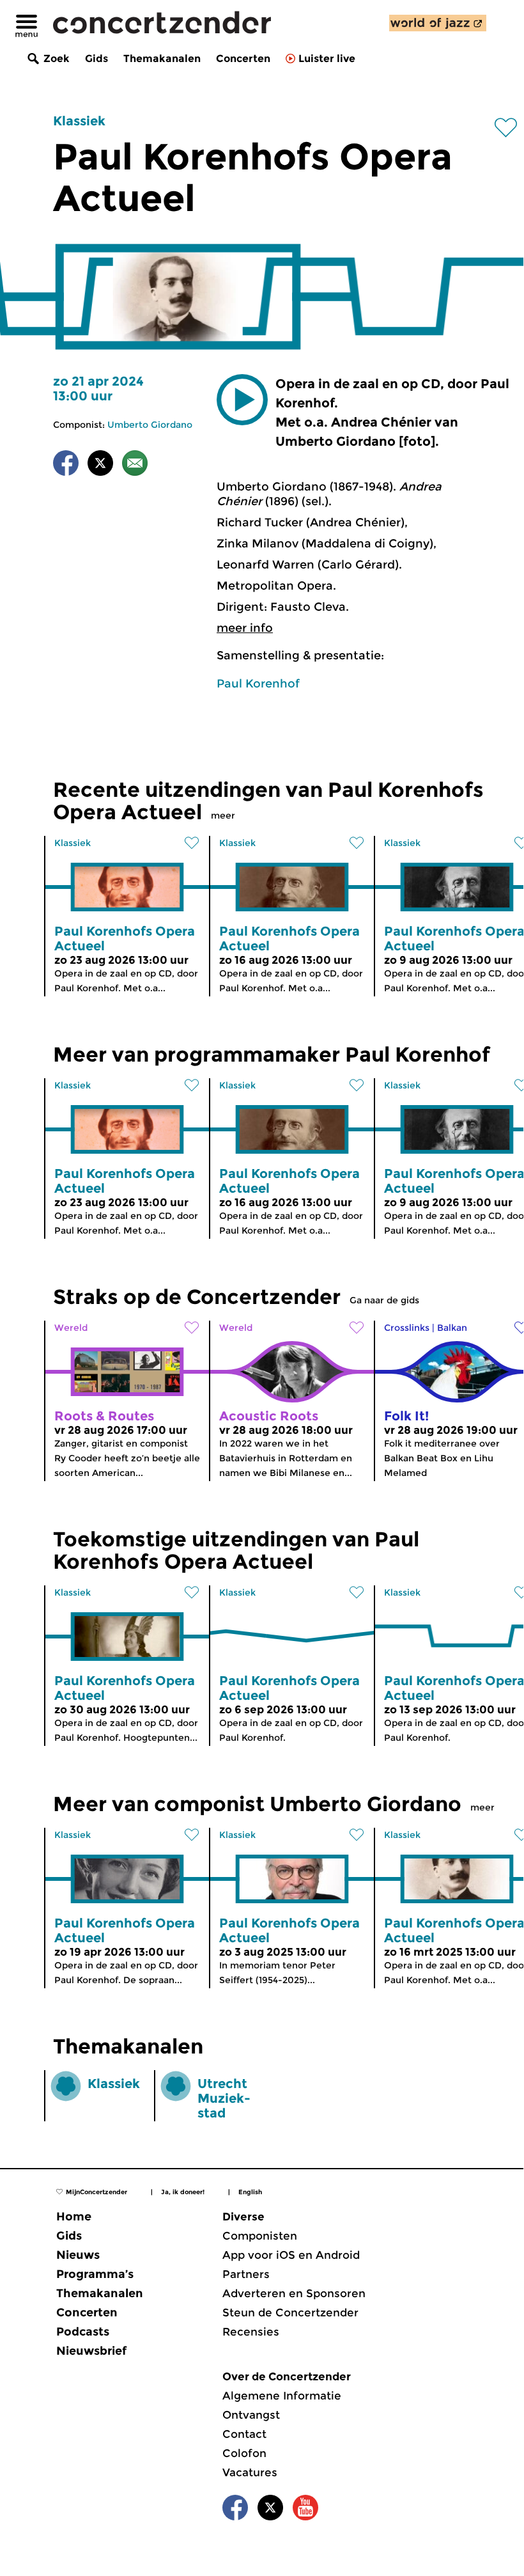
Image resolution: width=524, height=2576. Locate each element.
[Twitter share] (100, 465)
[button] (242, 400)
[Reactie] (135, 465)
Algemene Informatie (282, 2396)
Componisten (260, 2236)
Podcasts (83, 2332)
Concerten (243, 59)
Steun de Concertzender (290, 2313)
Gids (96, 59)
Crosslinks (407, 1328)
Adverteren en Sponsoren (294, 2293)
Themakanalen (162, 59)
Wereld (71, 1328)
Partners (246, 2274)
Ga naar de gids (384, 1300)
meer (223, 815)
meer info (245, 628)
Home (74, 2217)
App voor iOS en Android (291, 2255)
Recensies (251, 2332)
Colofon (244, 2453)
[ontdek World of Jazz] (438, 23)
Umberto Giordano (150, 425)
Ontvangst (251, 2415)
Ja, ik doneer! (183, 2192)
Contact (244, 2434)
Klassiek (79, 121)
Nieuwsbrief (91, 2351)
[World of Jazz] (438, 23)
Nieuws (78, 2255)
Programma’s (95, 2274)
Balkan (452, 1328)
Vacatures (250, 2472)
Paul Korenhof (258, 684)
